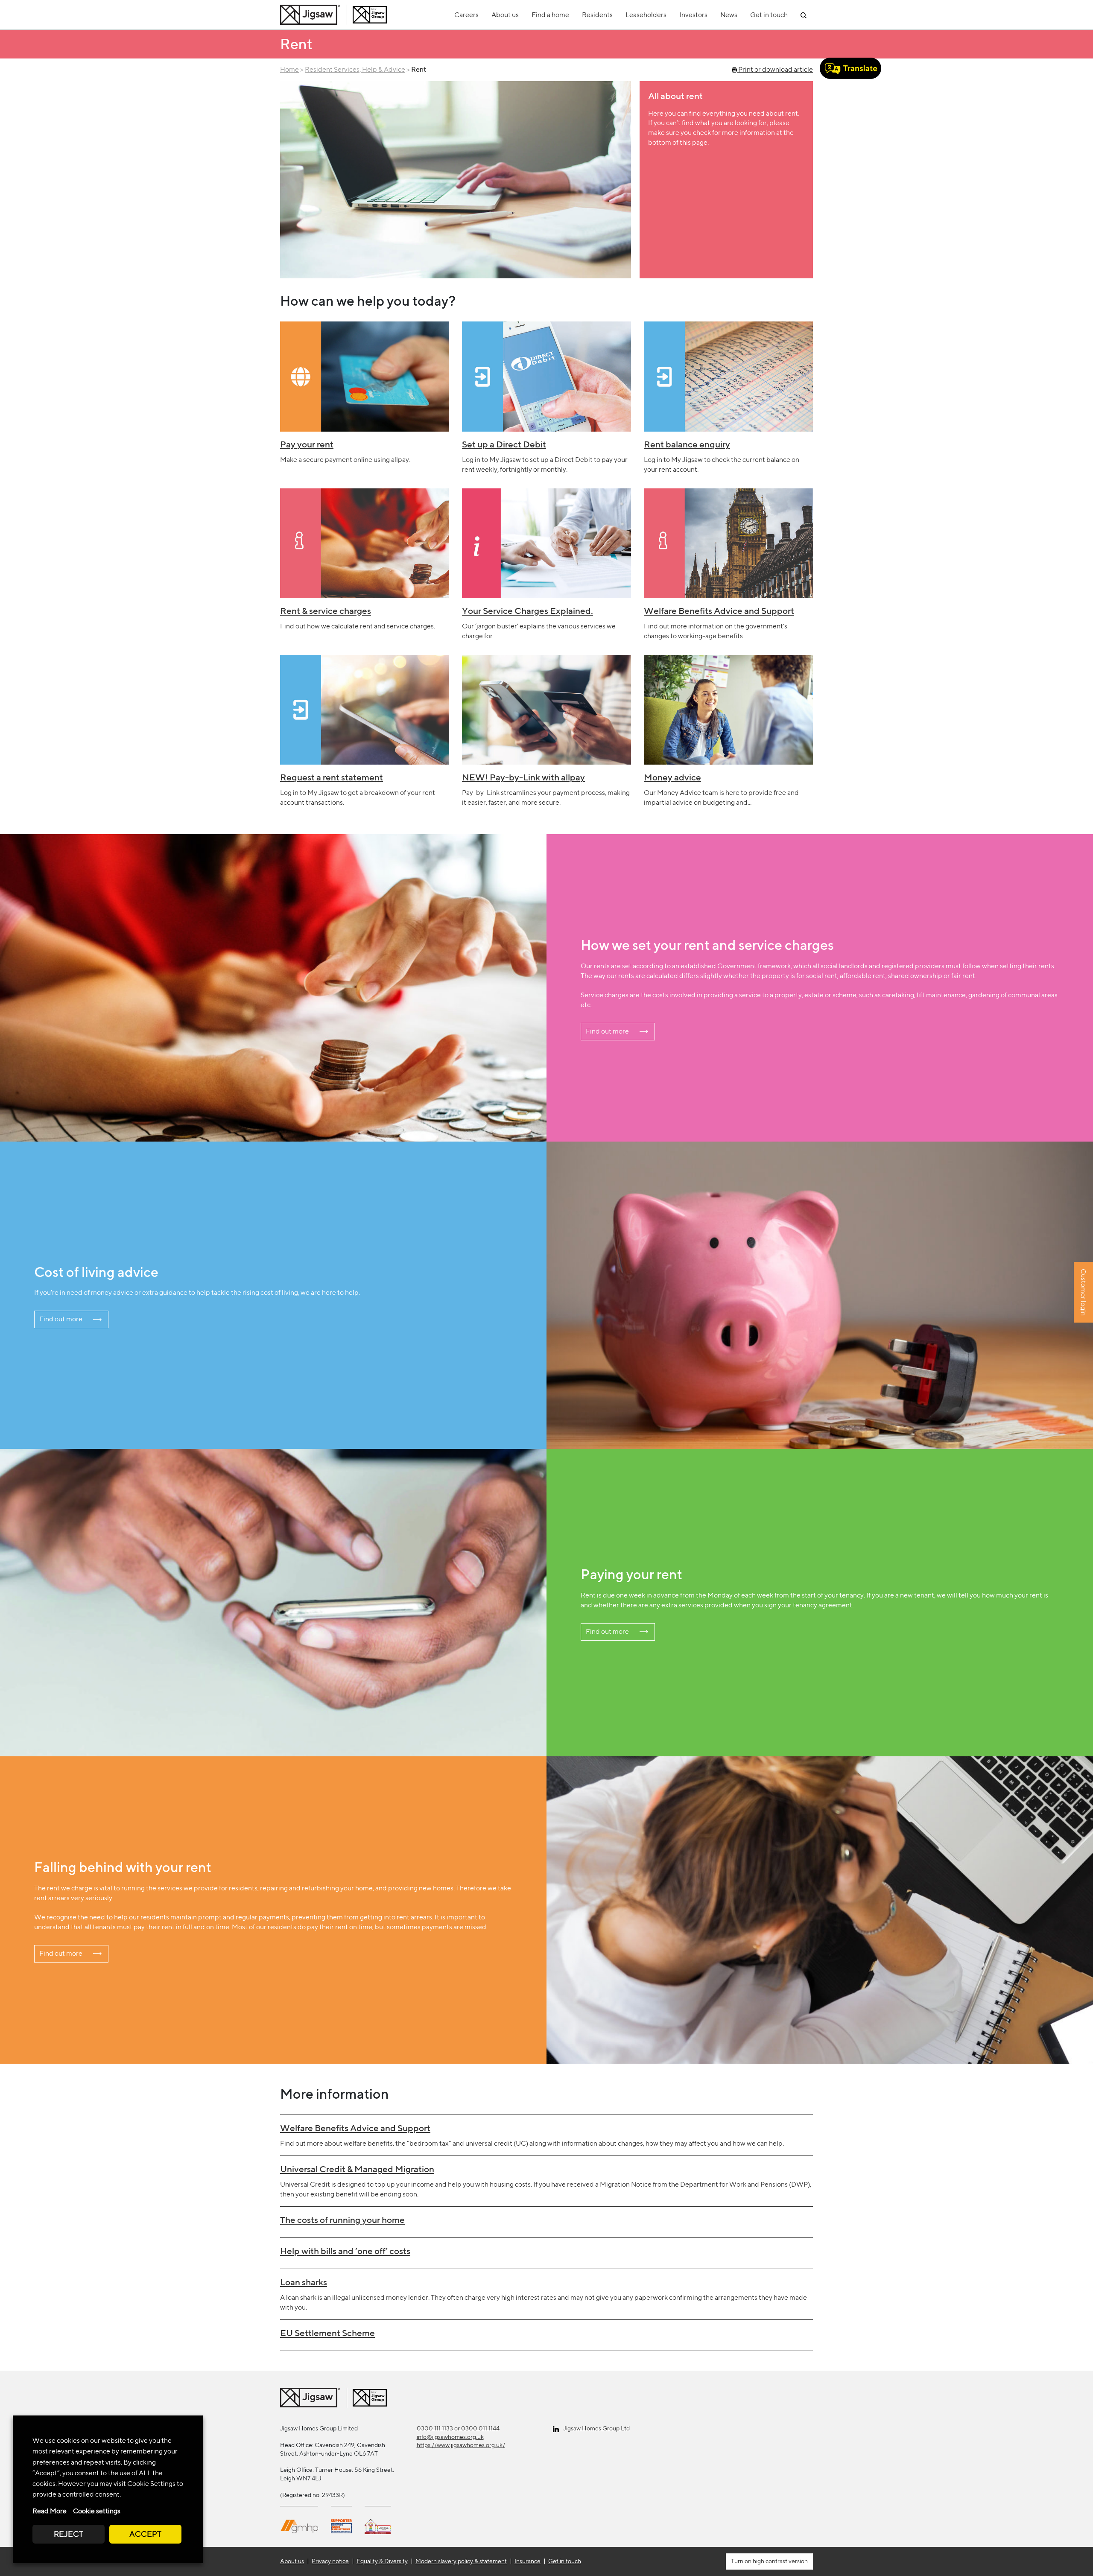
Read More (50, 2511)
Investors (693, 15)
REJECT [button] (69, 2534)
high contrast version (780, 2561)
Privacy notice (330, 2561)
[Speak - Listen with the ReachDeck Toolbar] (850, 68)
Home (289, 69)
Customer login (1083, 1292)
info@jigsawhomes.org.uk (450, 2437)
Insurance (528, 2561)
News (729, 15)
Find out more (607, 1031)
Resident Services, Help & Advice (355, 69)
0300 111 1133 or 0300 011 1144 (458, 2428)
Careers (466, 15)
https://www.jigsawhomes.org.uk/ (461, 2445)
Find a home (550, 15)
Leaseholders (646, 15)
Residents (597, 15)
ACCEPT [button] (145, 2534)
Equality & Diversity (382, 2561)
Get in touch (769, 15)
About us (505, 15)
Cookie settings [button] (97, 2511)
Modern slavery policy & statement (461, 2561)
